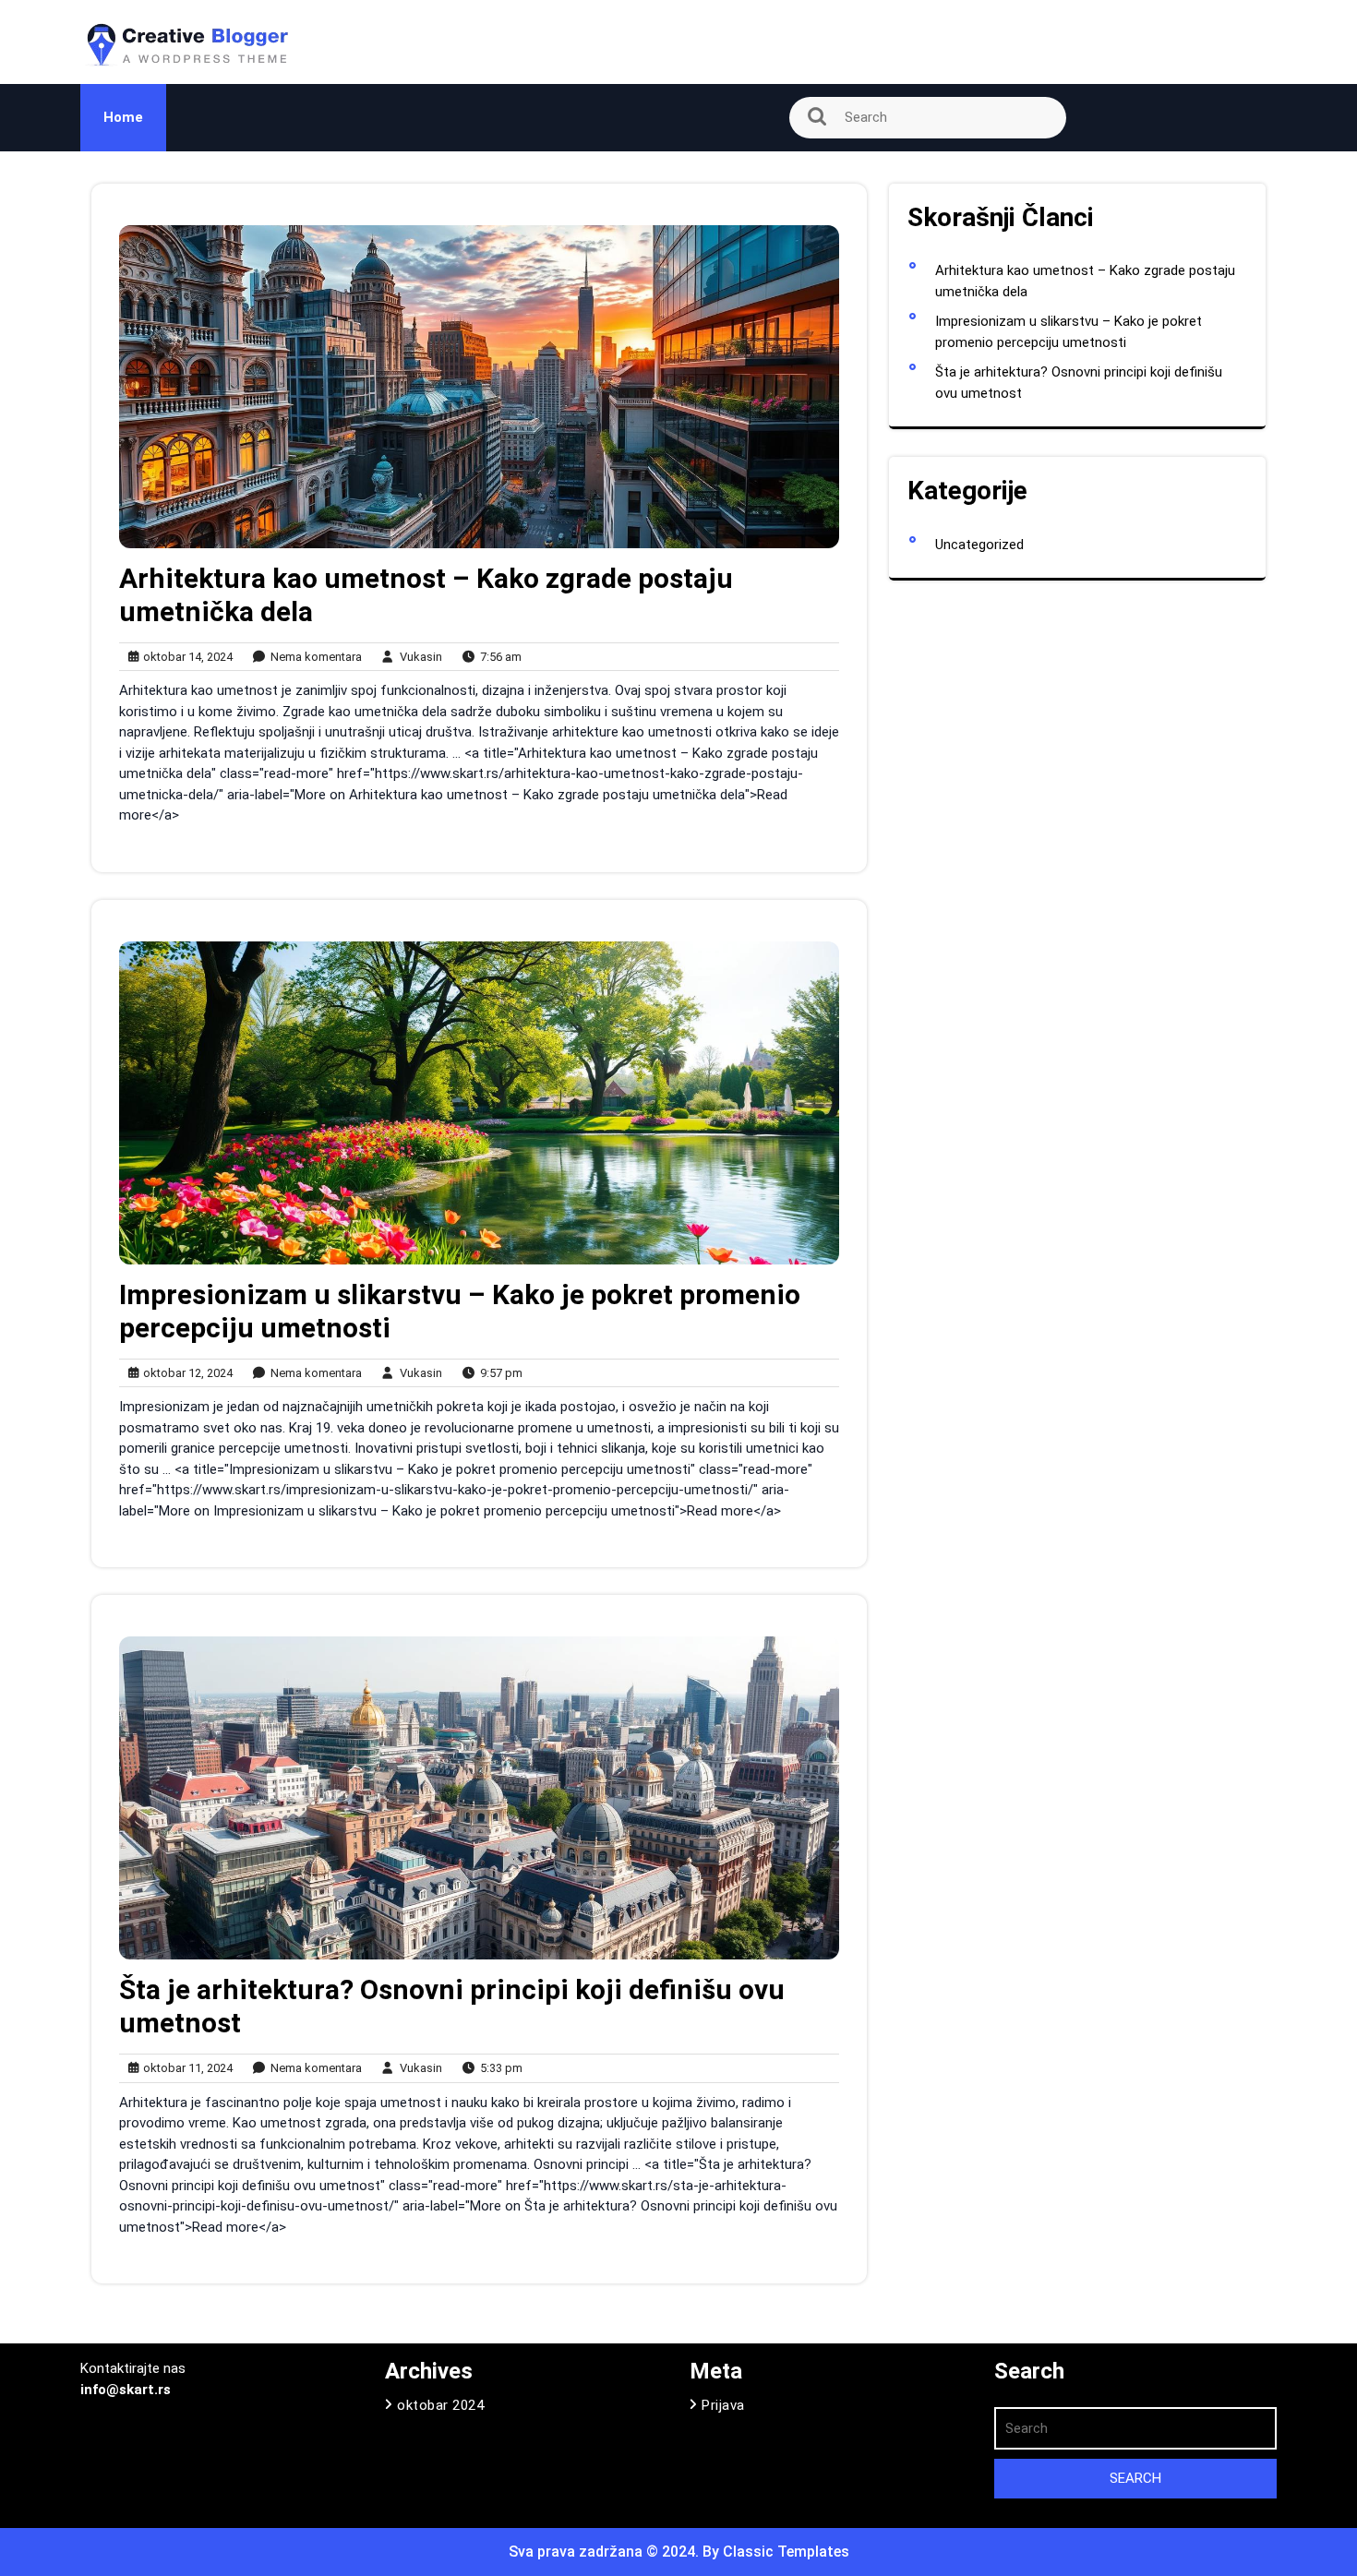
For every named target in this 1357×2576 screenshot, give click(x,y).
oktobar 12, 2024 (185, 1374)
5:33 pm (497, 2069)
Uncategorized (979, 545)
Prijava (723, 2405)
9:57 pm (497, 1374)
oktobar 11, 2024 (185, 2069)
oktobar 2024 (440, 2405)
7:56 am (497, 658)
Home (123, 117)
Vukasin (417, 656)
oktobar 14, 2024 (185, 658)
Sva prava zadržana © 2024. (606, 2552)
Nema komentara (312, 658)
